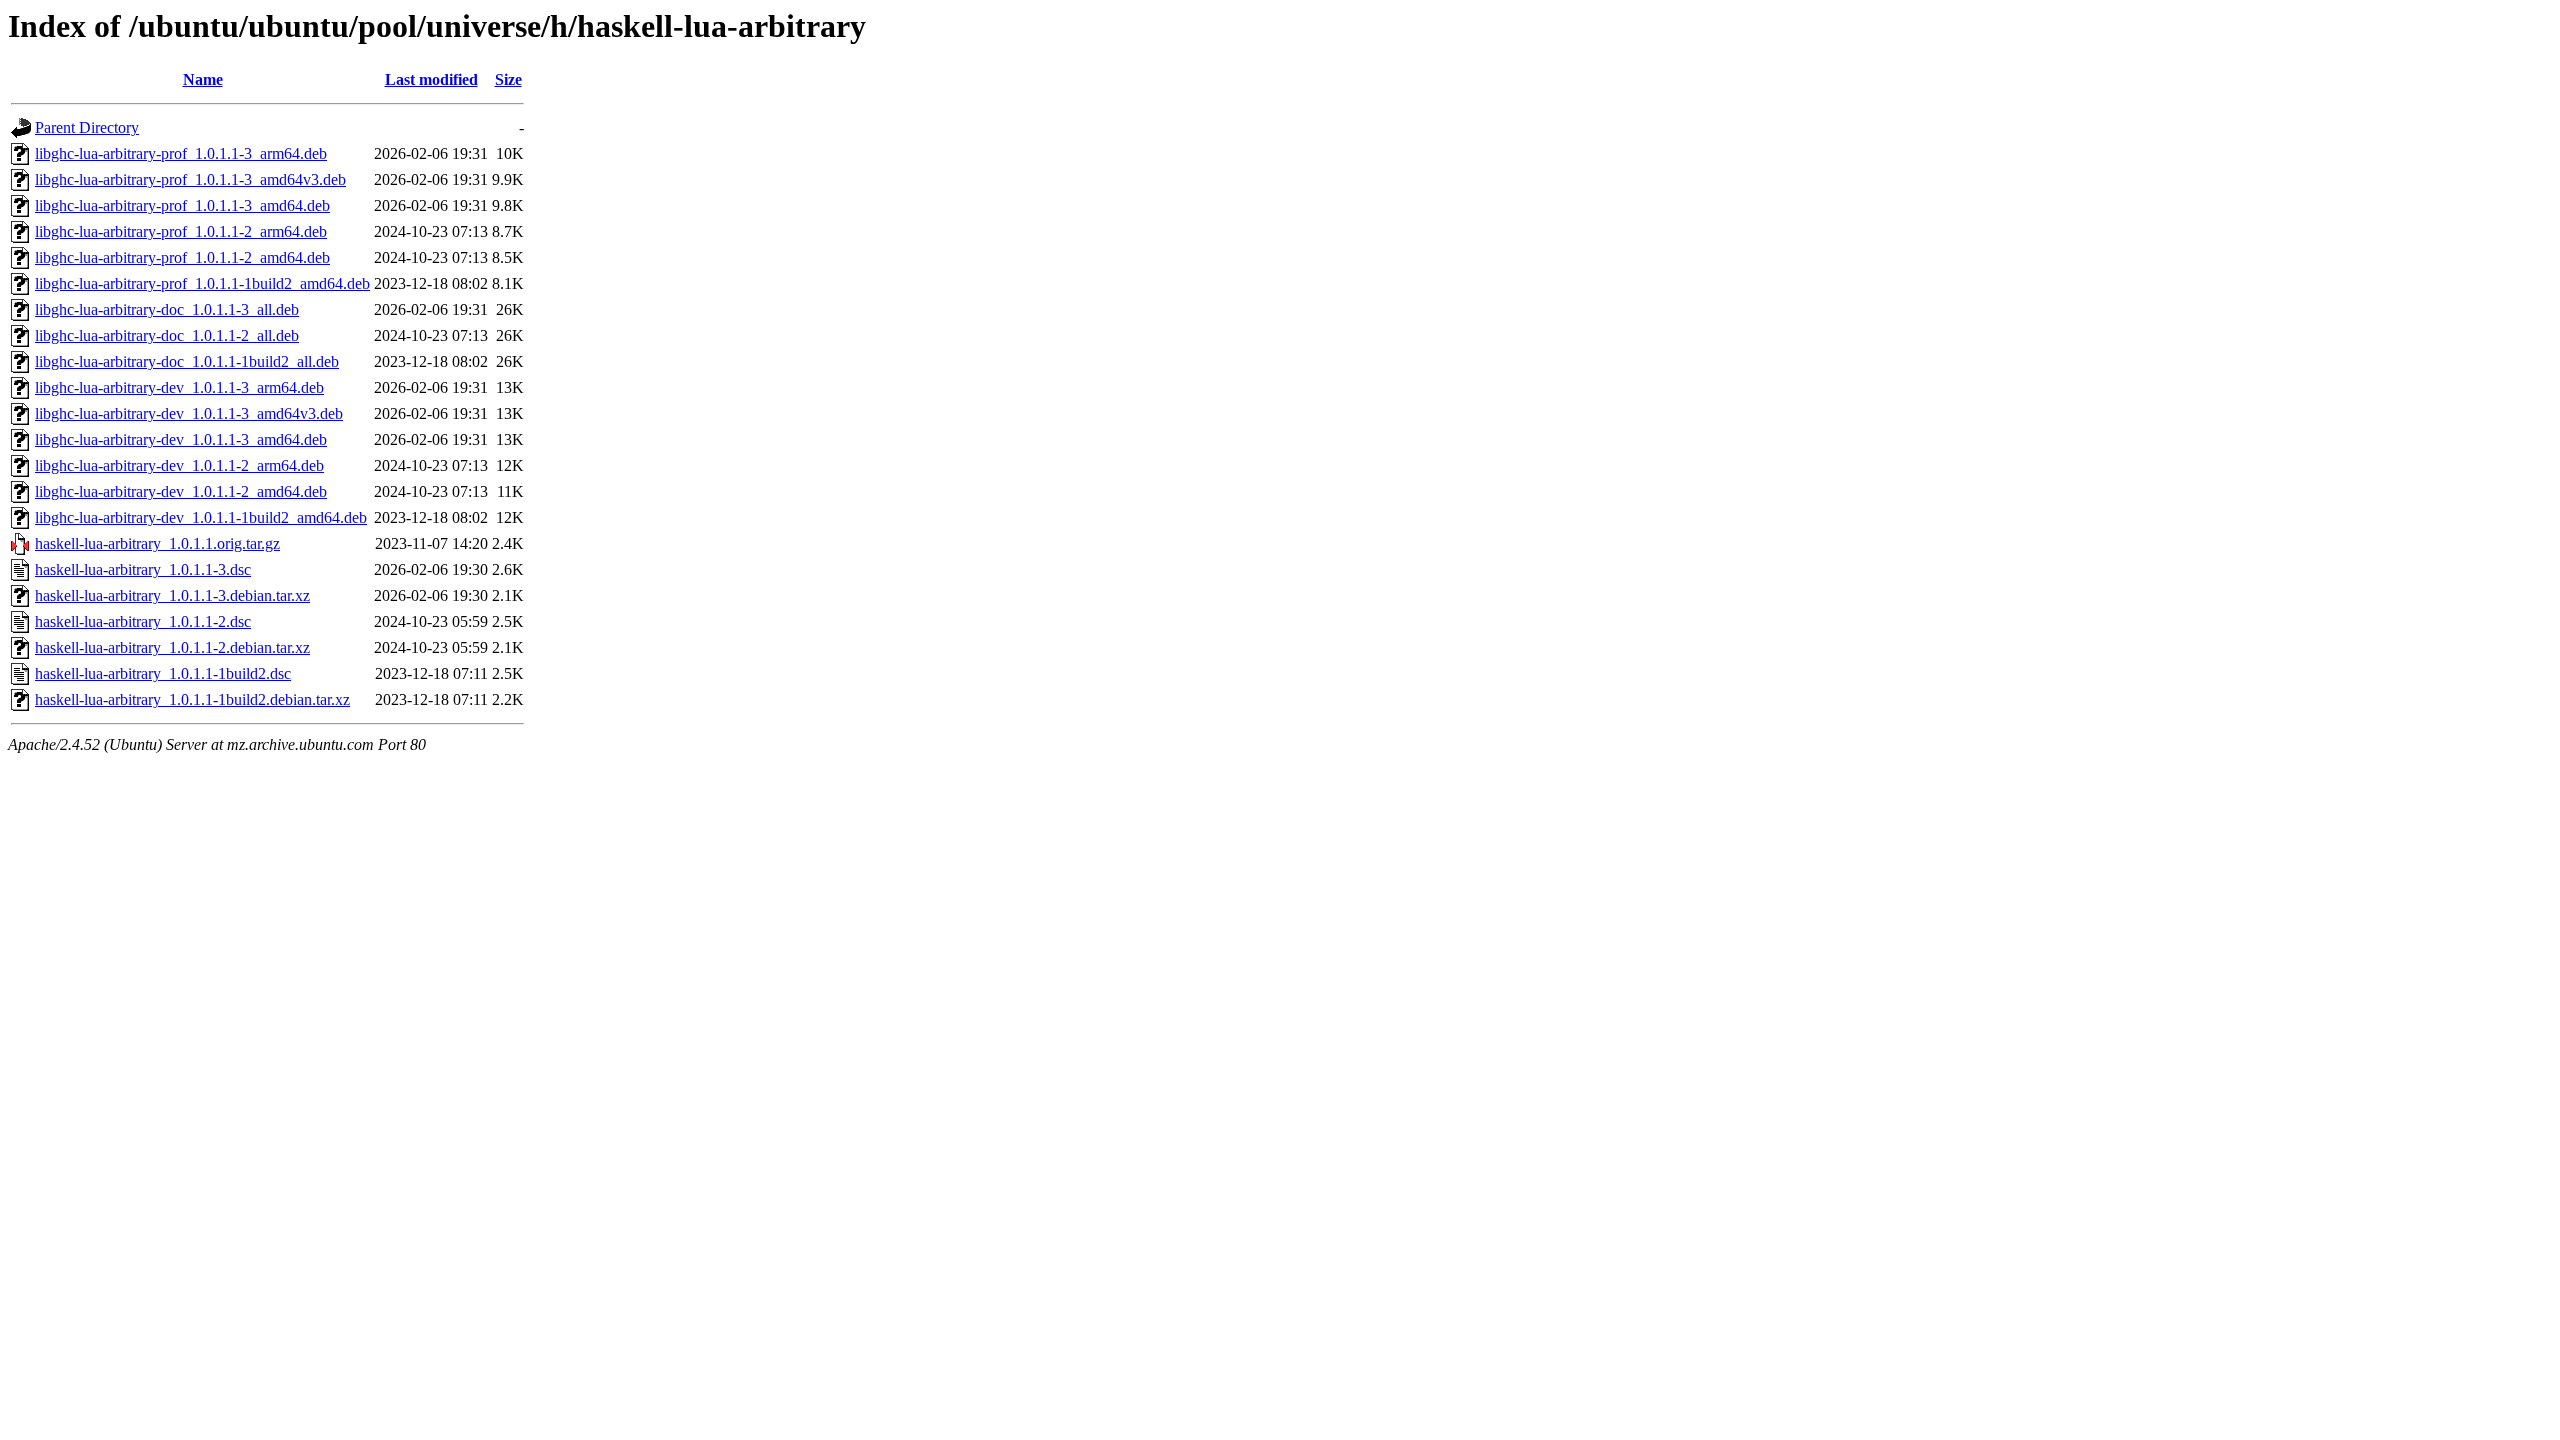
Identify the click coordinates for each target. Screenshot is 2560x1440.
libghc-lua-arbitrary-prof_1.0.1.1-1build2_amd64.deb (202, 283)
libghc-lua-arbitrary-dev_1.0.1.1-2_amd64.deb (181, 491)
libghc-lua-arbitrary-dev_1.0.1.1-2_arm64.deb (179, 465)
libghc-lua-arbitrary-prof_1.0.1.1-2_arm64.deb (181, 231)
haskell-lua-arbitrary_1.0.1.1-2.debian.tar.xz (172, 647)
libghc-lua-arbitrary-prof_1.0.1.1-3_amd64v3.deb (190, 179)
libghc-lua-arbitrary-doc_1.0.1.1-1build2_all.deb (187, 361)
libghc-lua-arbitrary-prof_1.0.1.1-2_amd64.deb (182, 257)
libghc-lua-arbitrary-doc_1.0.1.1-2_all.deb (167, 335)
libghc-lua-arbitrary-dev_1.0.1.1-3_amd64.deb (181, 439)
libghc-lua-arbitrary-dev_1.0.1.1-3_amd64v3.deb (189, 413)
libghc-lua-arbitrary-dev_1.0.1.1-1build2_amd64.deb (201, 517)
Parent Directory (87, 127)
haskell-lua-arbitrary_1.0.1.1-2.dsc (143, 621)
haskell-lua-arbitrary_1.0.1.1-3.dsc (143, 569)
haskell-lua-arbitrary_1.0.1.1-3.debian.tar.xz (172, 595)
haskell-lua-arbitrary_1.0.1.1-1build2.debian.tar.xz (192, 699)
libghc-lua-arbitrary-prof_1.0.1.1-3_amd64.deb (182, 205)
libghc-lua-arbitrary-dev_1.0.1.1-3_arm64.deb (179, 387)
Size (508, 79)
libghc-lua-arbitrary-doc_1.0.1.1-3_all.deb (167, 309)
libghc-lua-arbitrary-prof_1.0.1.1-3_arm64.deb (181, 153)
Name (203, 79)
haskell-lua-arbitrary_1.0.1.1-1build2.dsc (163, 673)
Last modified (431, 79)
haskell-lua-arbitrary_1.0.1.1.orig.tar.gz (157, 543)
